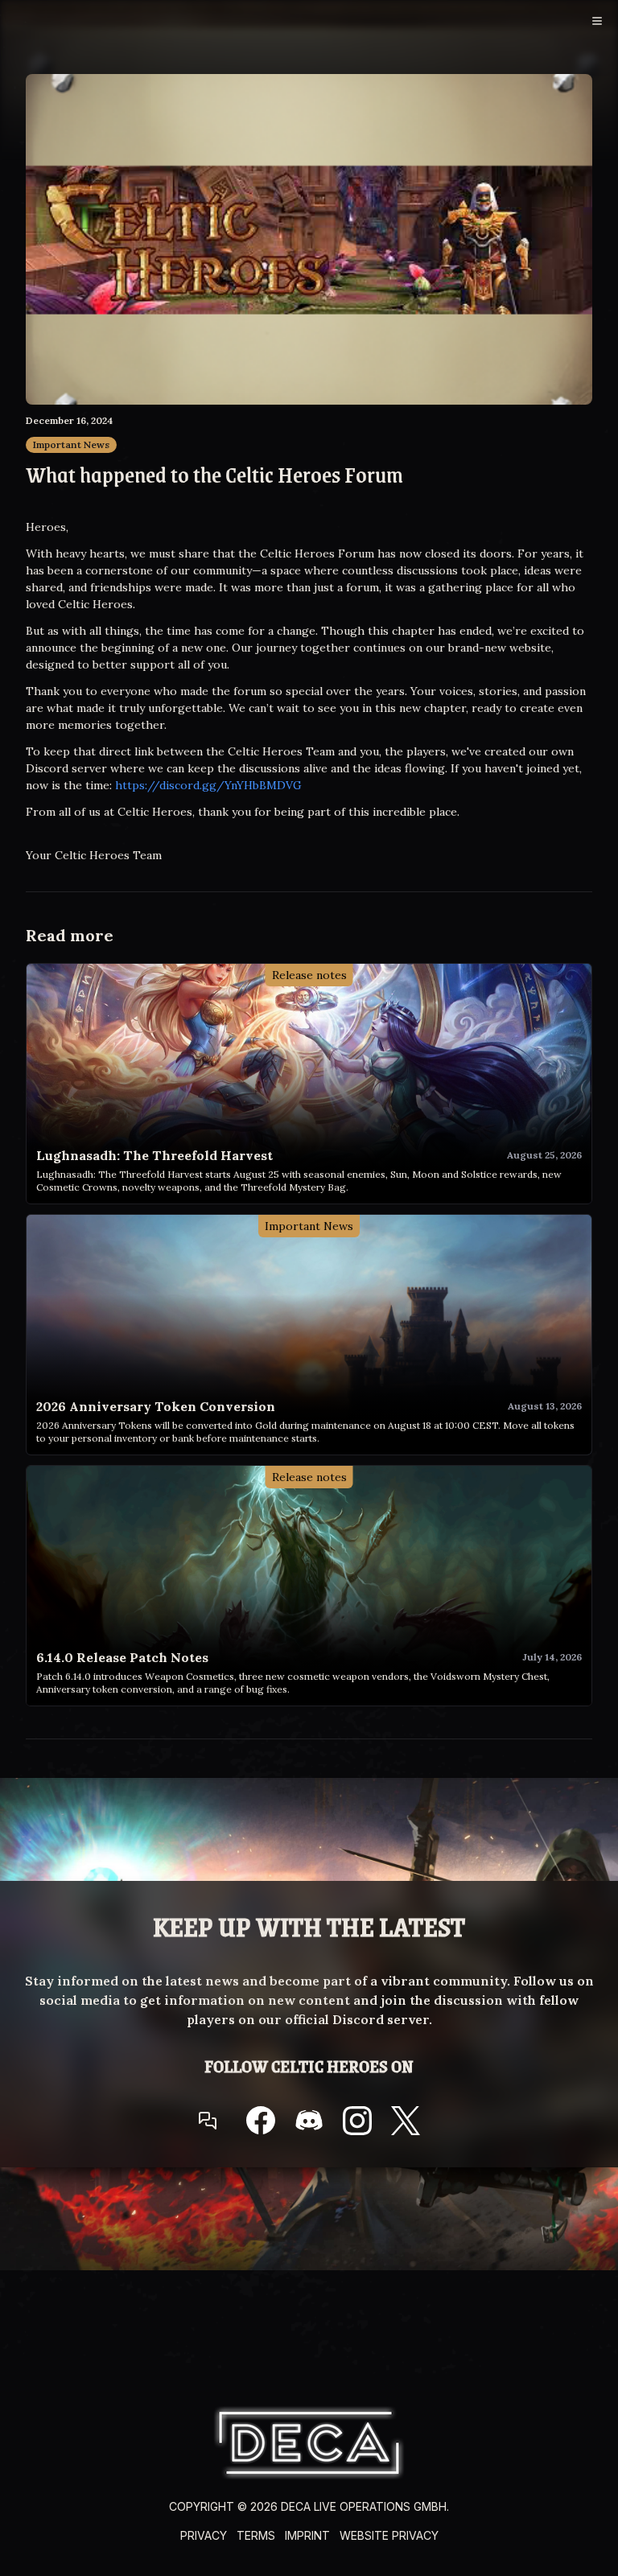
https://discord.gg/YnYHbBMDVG (208, 785)
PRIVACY (204, 2535)
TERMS (256, 2535)
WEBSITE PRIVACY (389, 2535)
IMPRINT (307, 2535)
